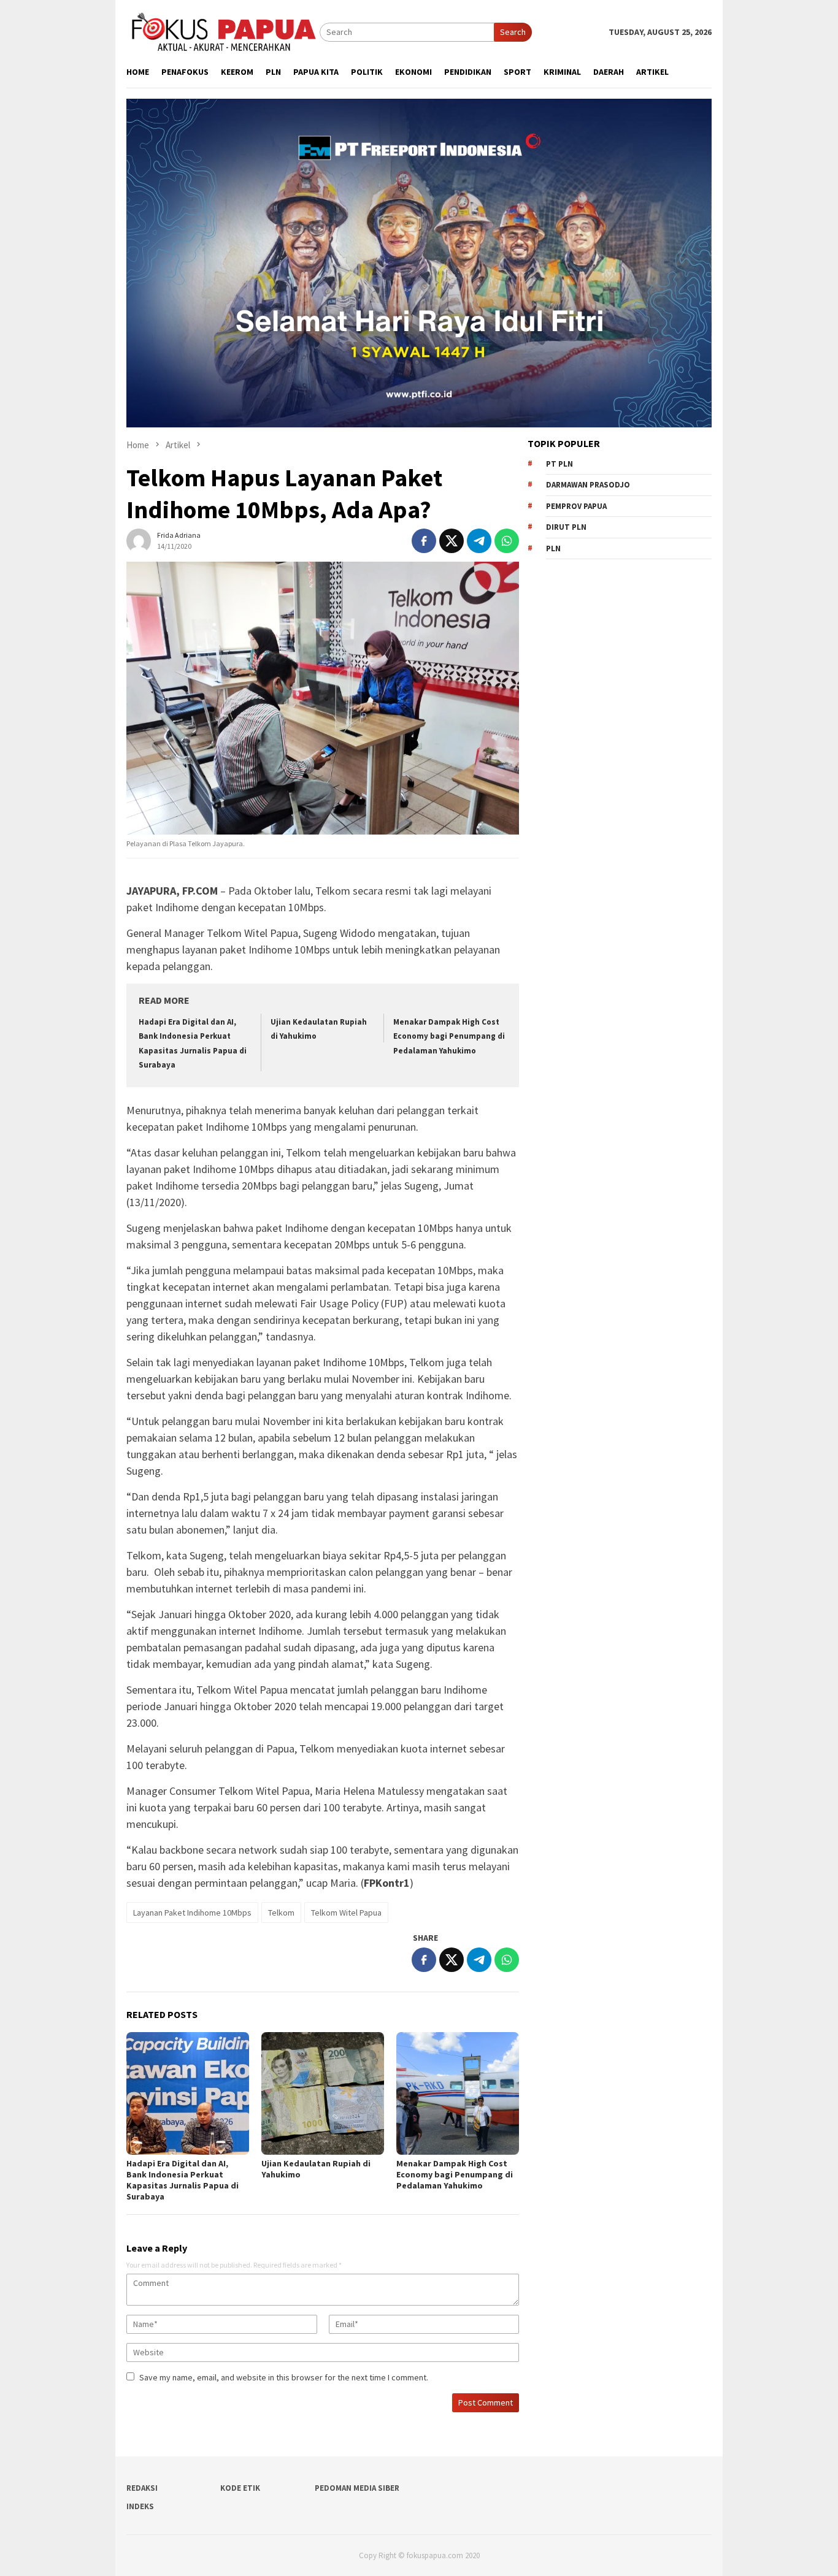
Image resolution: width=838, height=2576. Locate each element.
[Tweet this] (452, 541)
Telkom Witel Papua (346, 1913)
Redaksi (142, 2488)
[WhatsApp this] (507, 541)
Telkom (281, 1913)
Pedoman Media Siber (357, 2488)
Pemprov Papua (576, 506)
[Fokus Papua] (223, 31)
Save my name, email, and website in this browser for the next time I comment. (284, 2377)
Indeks (140, 2506)
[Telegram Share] (479, 541)
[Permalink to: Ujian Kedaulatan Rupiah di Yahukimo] (323, 2093)
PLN (553, 548)
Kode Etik (240, 2488)
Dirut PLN (566, 527)
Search (513, 32)
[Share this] (424, 541)
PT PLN (559, 464)
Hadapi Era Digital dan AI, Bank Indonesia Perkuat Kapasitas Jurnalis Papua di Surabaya (183, 2180)
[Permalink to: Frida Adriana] (139, 540)
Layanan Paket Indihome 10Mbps (192, 1913)
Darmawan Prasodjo (588, 485)
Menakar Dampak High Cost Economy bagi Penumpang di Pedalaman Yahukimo (449, 1036)
